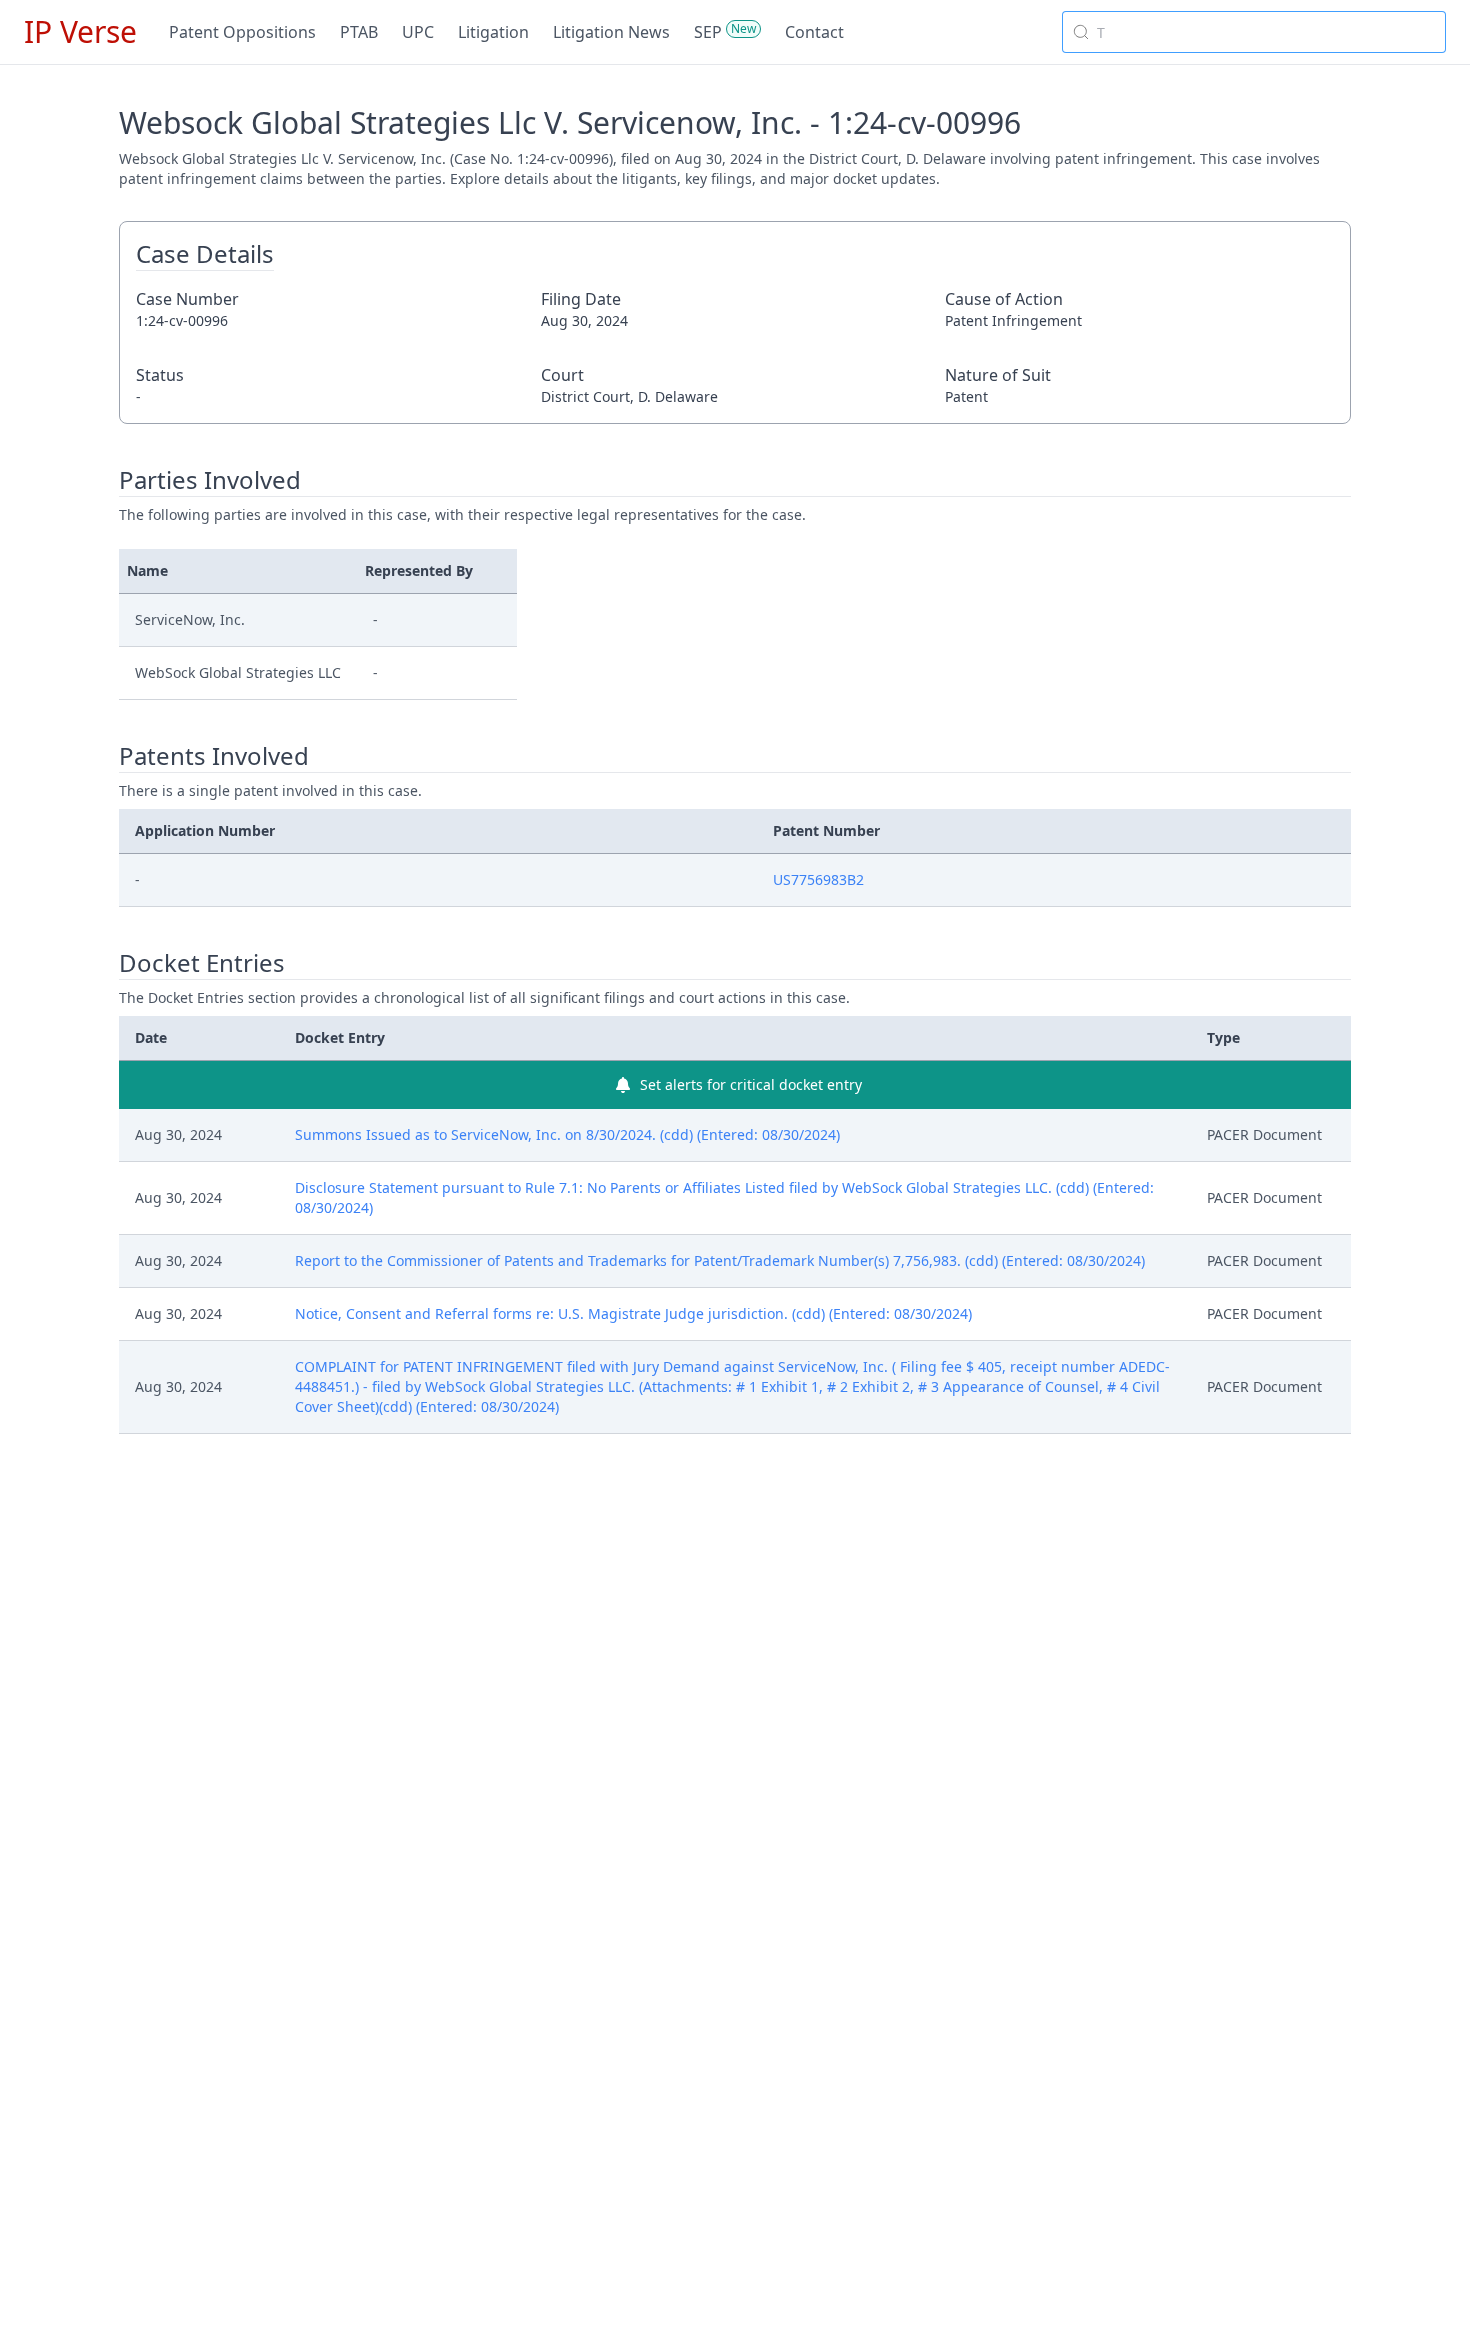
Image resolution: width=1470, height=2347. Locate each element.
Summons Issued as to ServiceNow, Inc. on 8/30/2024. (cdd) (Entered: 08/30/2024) (567, 1134)
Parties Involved (210, 480)
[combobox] (1254, 32)
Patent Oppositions (242, 32)
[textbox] (1266, 32)
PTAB (359, 32)
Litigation (493, 32)
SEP (708, 32)
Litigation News (611, 32)
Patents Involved (214, 756)
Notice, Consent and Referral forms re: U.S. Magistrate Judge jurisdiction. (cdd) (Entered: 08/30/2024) (633, 1313)
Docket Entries (202, 963)
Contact (814, 32)
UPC (418, 32)
